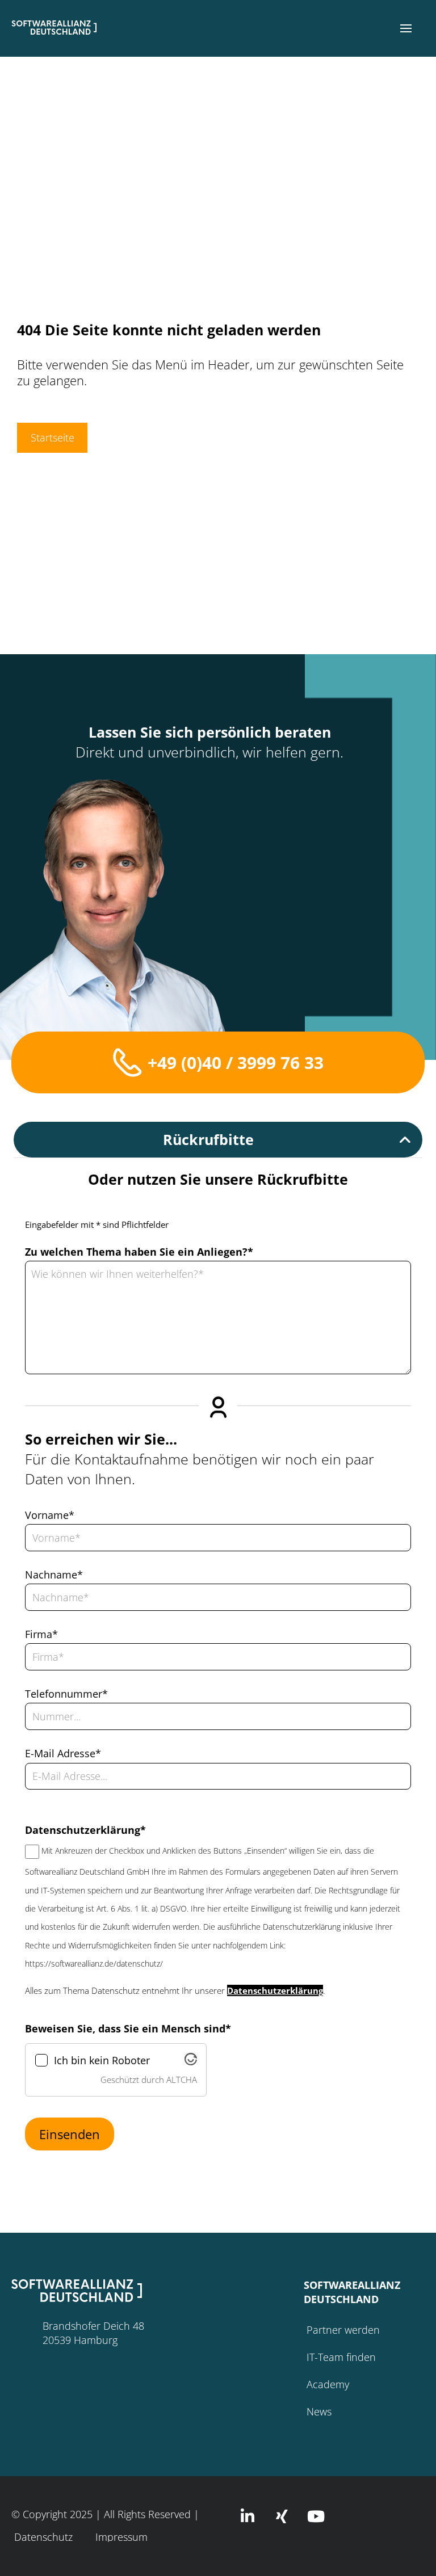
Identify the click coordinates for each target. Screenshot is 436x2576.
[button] (406, 28)
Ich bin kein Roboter (102, 2061)
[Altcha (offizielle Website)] (191, 2062)
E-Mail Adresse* (63, 1753)
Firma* (41, 1634)
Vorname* (50, 1515)
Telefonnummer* (66, 1694)
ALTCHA (182, 2080)
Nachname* (54, 1575)
